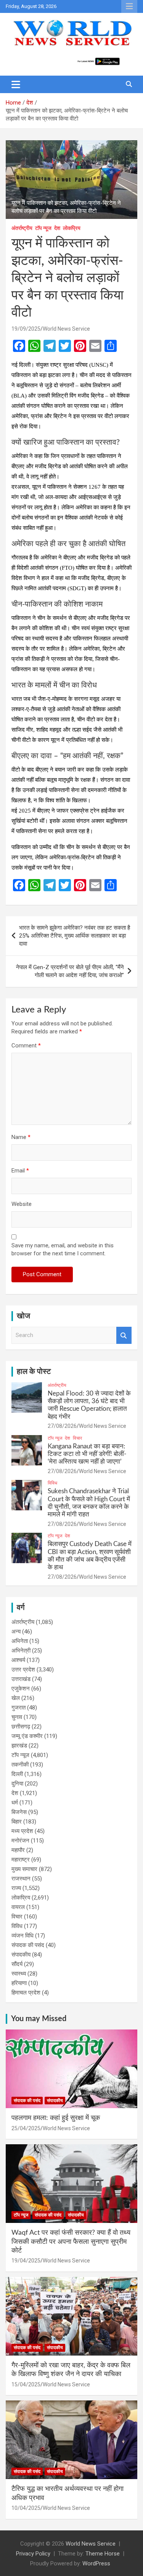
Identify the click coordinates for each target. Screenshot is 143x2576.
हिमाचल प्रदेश (26, 1993)
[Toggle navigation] (16, 84)
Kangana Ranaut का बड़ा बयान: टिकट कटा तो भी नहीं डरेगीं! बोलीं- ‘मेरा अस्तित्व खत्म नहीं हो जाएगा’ (87, 1454)
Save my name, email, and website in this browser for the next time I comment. (63, 1249)
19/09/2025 (26, 329)
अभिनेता (20, 1641)
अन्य (16, 1632)
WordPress (96, 2563)
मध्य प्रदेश (22, 1831)
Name (21, 1137)
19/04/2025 (26, 2261)
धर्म (15, 1803)
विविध (52, 1483)
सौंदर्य (17, 1964)
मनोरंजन (20, 1841)
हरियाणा (19, 1983)
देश (57, 228)
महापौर (18, 1850)
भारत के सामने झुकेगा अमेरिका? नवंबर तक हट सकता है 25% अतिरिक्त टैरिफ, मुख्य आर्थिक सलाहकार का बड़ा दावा (75, 936)
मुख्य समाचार (24, 1869)
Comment (26, 1046)
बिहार (17, 1822)
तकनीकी (20, 1765)
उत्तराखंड (21, 1679)
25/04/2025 (26, 2128)
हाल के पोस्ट (34, 1372)
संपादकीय (21, 1955)
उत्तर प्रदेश (23, 1670)
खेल (16, 1698)
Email (20, 1171)
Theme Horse (103, 2554)
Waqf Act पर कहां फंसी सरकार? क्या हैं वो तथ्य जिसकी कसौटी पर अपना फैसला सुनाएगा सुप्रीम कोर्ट (71, 2242)
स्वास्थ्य (19, 1974)
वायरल (18, 1907)
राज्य (16, 1888)
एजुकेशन (21, 1689)
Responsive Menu (129, 6)
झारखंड (19, 1746)
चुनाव (17, 1717)
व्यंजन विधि (22, 1936)
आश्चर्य (18, 1660)
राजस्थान (21, 1879)
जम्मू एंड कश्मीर (27, 1736)
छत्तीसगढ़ (21, 1727)
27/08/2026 (62, 1426)
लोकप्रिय (72, 228)
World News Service (66, 329)
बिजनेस (19, 1812)
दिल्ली (17, 1774)
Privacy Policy (33, 2554)
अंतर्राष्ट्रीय (22, 228)
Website (22, 1204)
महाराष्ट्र (21, 1860)
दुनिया (17, 1784)
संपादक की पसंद (28, 1945)
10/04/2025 (26, 2508)
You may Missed (39, 2019)
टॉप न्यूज (43, 228)
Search (124, 1335)
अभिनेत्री (21, 1651)
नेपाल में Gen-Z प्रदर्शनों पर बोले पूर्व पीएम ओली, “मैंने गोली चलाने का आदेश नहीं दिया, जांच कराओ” (70, 971)
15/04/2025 (26, 2384)
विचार (77, 1438)
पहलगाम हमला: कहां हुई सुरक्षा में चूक (56, 2118)
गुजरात (18, 1708)
